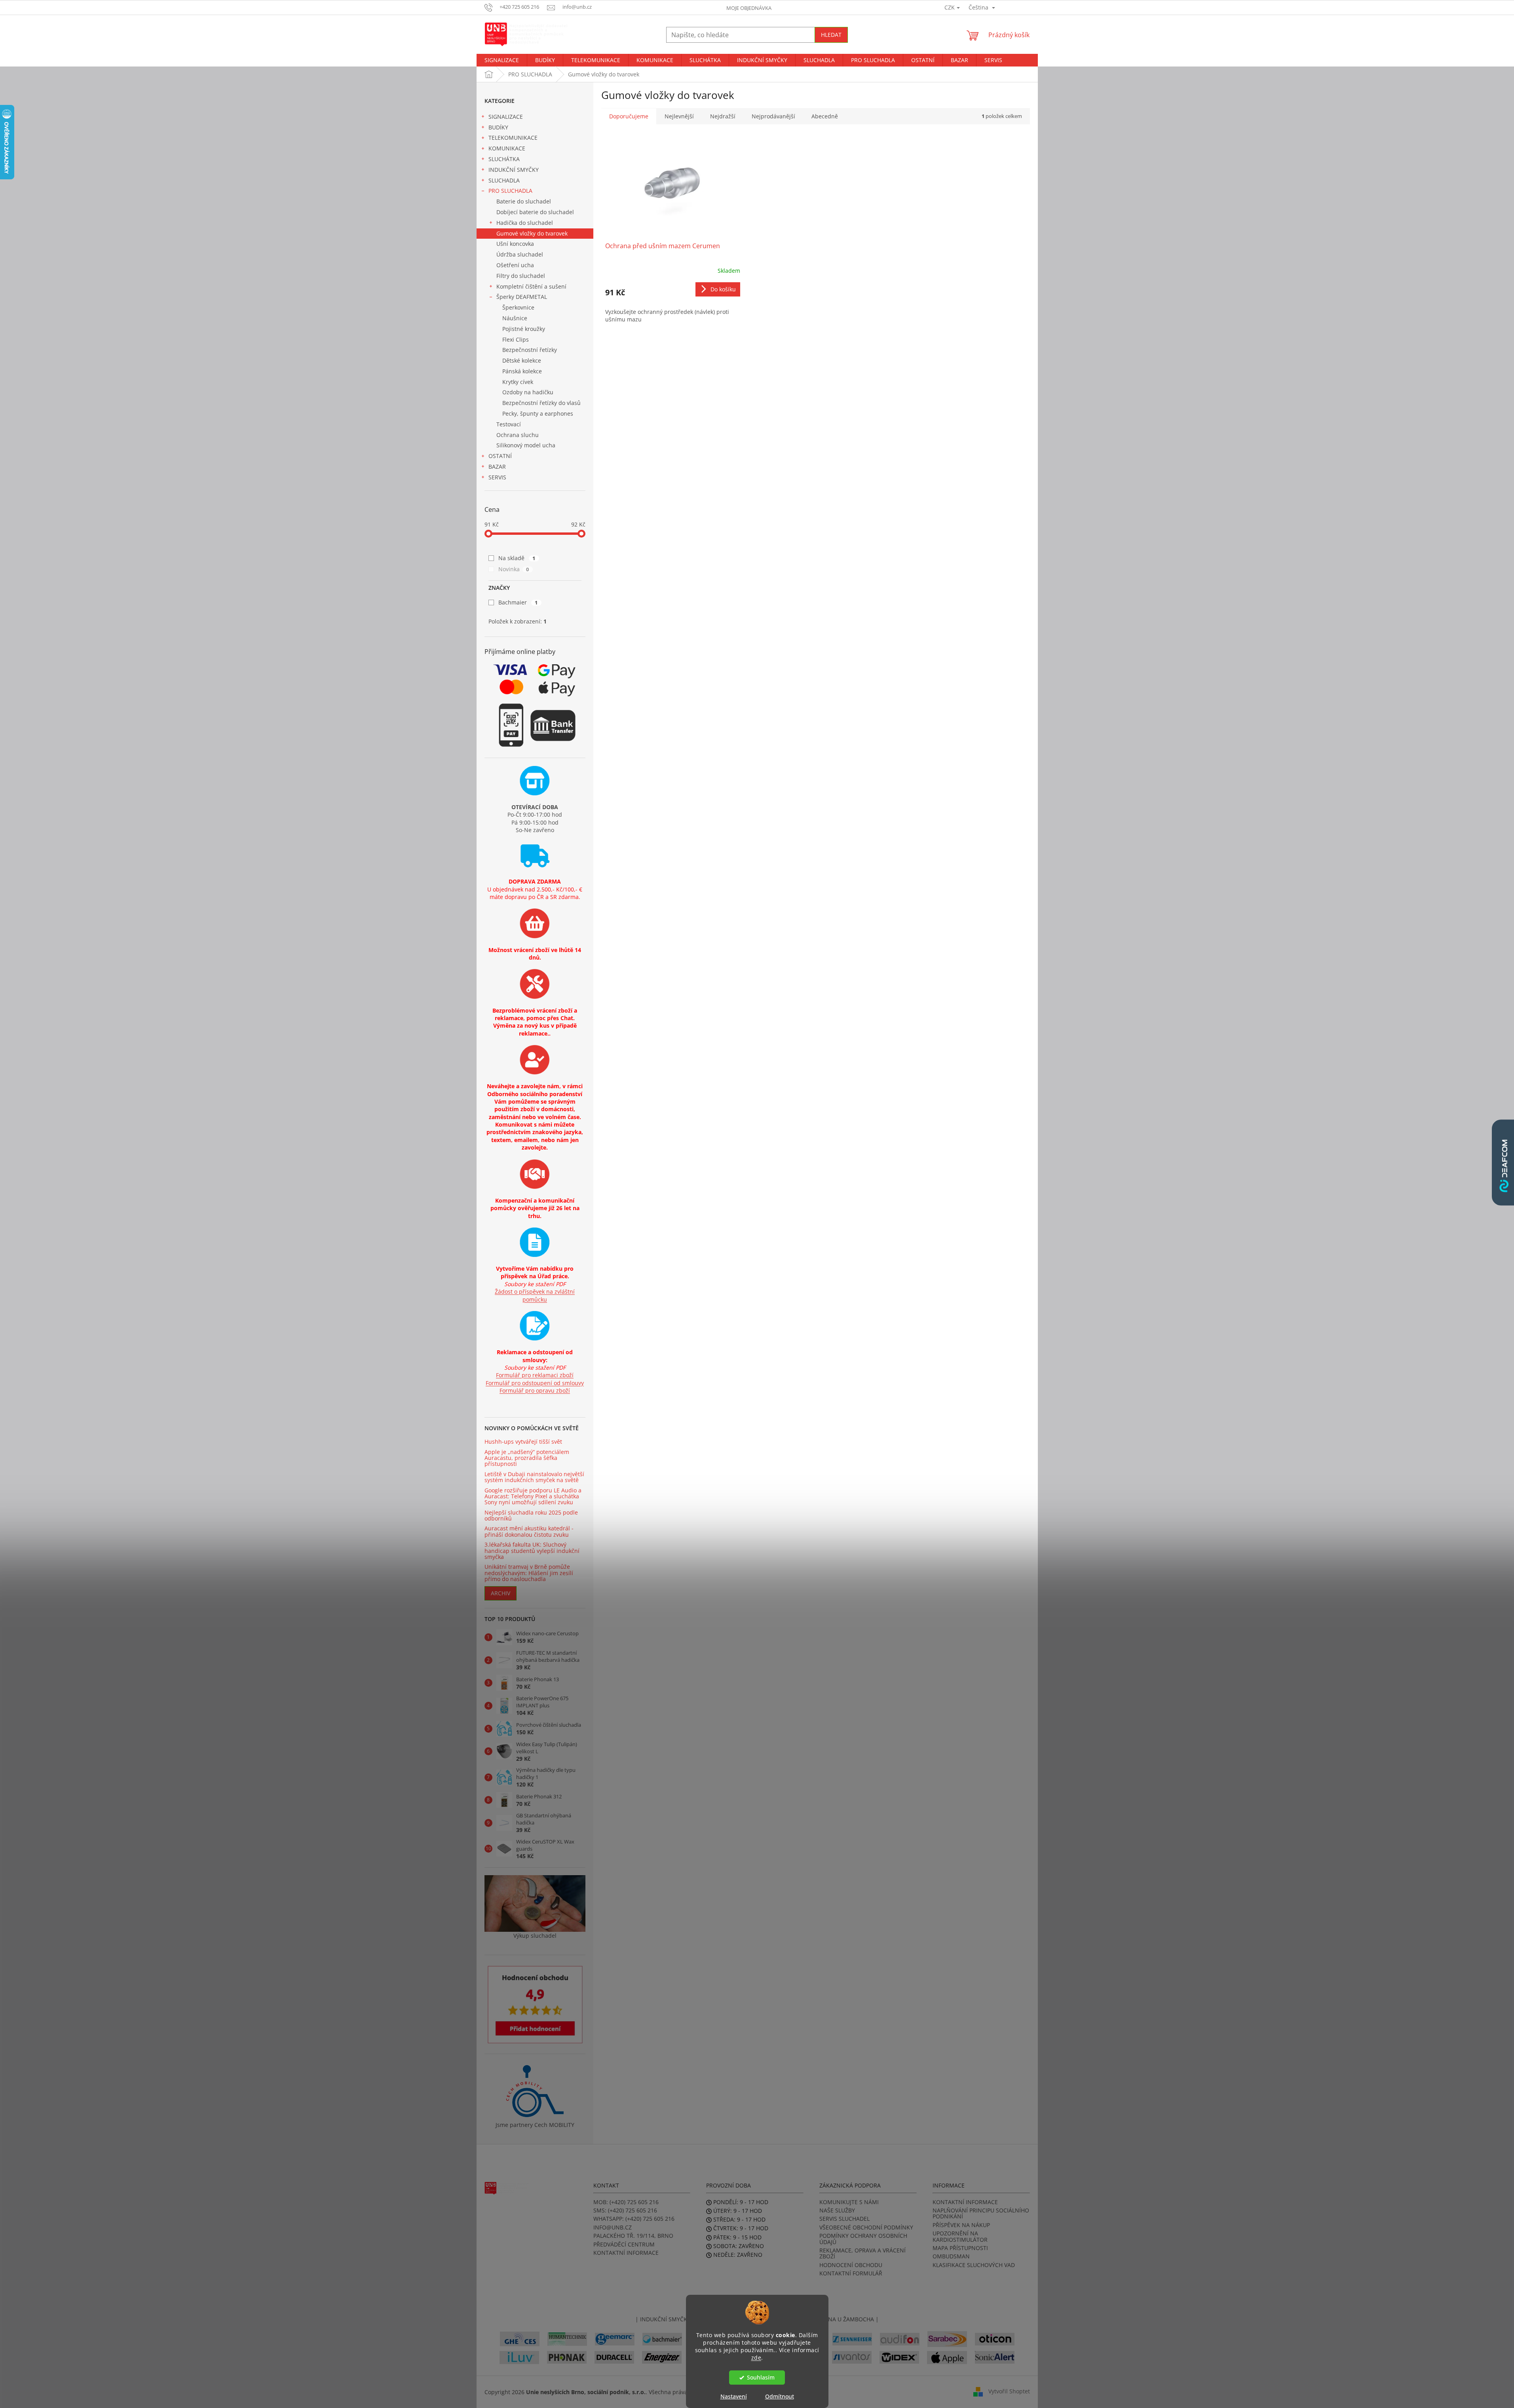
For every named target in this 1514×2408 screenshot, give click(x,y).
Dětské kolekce (522, 360)
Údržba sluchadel (520, 254)
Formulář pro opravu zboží (535, 1390)
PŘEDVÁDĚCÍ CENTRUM (624, 2244)
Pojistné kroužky (524, 329)
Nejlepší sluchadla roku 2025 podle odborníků (531, 1516)
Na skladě (517, 558)
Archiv (501, 1593)
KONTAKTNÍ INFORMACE (626, 2253)
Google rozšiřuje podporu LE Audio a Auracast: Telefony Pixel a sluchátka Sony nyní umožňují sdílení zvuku (533, 1496)
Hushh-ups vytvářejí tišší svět (523, 1442)
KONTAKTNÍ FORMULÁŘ (851, 2273)
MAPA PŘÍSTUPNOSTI (960, 2248)
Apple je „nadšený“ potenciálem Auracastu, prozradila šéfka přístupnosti (527, 1458)
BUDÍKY (498, 127)
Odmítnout (780, 2396)
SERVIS (497, 477)
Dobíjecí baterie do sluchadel (535, 212)
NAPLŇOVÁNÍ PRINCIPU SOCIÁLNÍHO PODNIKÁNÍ (981, 2213)
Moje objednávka (749, 8)
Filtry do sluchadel (521, 276)
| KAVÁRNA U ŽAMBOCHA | (842, 2319)
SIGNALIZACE (506, 117)
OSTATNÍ (500, 456)
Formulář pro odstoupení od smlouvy (535, 1383)
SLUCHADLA (504, 180)
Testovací (509, 424)
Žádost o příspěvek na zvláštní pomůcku (535, 1295)
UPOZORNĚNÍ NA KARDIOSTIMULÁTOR (960, 2236)
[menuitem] (502, 60)
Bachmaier (518, 602)
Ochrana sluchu (518, 435)
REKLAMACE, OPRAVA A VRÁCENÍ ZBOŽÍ (862, 2253)
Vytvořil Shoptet (1009, 2391)
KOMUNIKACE (507, 148)
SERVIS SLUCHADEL (844, 2219)
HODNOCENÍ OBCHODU (851, 2265)
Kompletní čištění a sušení (531, 286)
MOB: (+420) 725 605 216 (626, 2202)
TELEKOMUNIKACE (513, 138)
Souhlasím (761, 2378)
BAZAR (497, 467)
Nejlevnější (679, 116)
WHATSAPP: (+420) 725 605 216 (634, 2219)
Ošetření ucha (515, 265)
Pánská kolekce (522, 371)
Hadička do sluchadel (525, 223)
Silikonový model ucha (526, 445)
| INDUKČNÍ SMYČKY (663, 2319)
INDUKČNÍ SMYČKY (514, 170)
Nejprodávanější (773, 116)
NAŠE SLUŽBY (837, 2210)
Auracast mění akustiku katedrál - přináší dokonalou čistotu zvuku (529, 1531)
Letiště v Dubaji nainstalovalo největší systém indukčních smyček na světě (534, 1477)
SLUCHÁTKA (504, 159)
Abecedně (825, 116)
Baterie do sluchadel (524, 201)
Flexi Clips (516, 339)
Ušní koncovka (515, 244)
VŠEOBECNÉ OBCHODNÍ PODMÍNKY (866, 2227)
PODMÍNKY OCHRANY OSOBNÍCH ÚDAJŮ (863, 2239)
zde (756, 2357)
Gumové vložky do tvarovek (532, 233)
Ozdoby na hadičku (528, 392)
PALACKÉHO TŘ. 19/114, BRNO (633, 2236)
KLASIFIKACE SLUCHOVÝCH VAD (974, 2265)
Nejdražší (723, 116)
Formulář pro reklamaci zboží (535, 1375)
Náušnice (515, 318)
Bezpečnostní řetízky (530, 350)
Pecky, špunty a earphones (538, 413)
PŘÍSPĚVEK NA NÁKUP (961, 2225)
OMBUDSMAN (951, 2256)
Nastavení (734, 2396)
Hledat (831, 35)
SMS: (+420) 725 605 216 (625, 2210)
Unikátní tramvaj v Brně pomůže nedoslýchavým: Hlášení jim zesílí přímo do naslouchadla (529, 1573)
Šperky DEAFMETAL (522, 297)
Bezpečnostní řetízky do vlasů (541, 403)
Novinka (514, 569)
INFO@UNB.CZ (613, 2227)
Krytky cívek (518, 382)
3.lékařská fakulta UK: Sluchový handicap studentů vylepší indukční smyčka (532, 1551)
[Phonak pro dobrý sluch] (567, 2357)
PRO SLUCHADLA (510, 191)
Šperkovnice (518, 307)
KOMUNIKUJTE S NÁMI (849, 2202)
